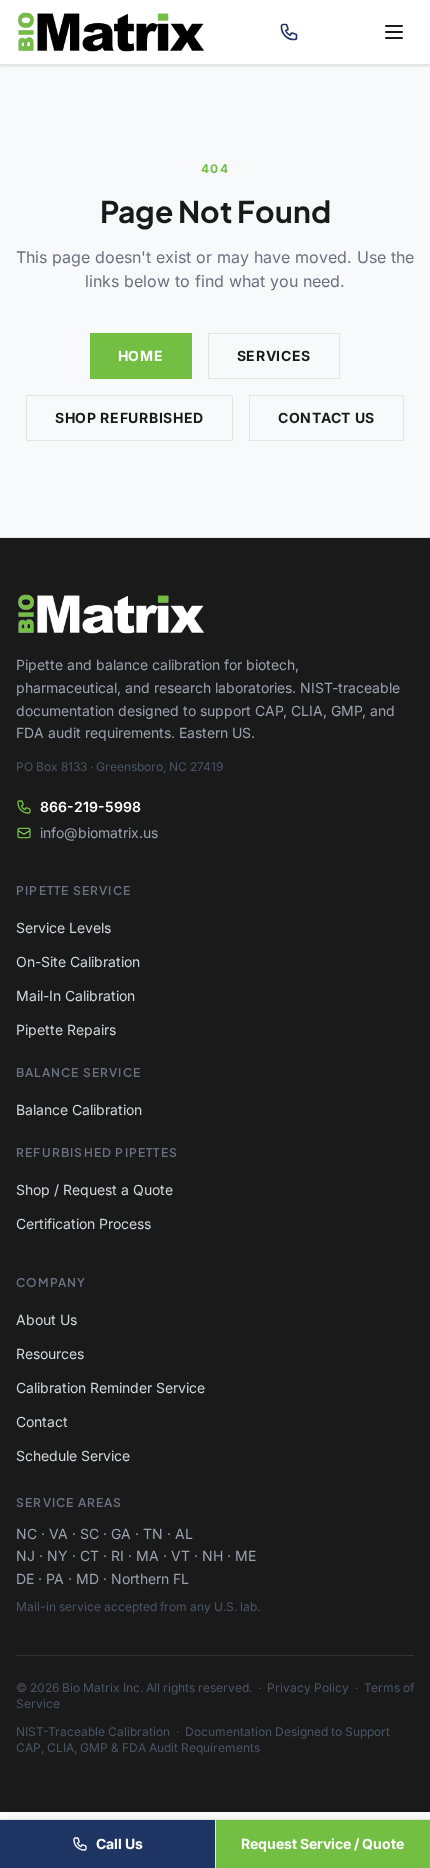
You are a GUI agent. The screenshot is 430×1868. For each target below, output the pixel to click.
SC (89, 1533)
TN (153, 1533)
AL (184, 1533)
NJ (25, 1555)
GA (121, 1533)
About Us (46, 1319)
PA (55, 1578)
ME (245, 1555)
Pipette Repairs (66, 1029)
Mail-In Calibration (75, 995)
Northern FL (150, 1578)
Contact (42, 1421)
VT (180, 1555)
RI (117, 1555)
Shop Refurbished (129, 417)
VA (58, 1533)
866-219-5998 (90, 806)
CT (89, 1555)
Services (274, 355)
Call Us (119, 1843)
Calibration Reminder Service (110, 1387)
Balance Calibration (79, 1109)
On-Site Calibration (78, 961)
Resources (50, 1353)
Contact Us (326, 417)
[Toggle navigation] (394, 32)
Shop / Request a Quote (94, 1189)
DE (25, 1578)
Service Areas (69, 1502)
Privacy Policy (308, 1687)
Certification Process (83, 1223)
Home (141, 355)
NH (212, 1555)
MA (147, 1555)
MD (87, 1578)
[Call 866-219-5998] (289, 32)
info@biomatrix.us (99, 832)
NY (57, 1555)
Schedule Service (73, 1455)
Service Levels (63, 927)
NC (26, 1533)
